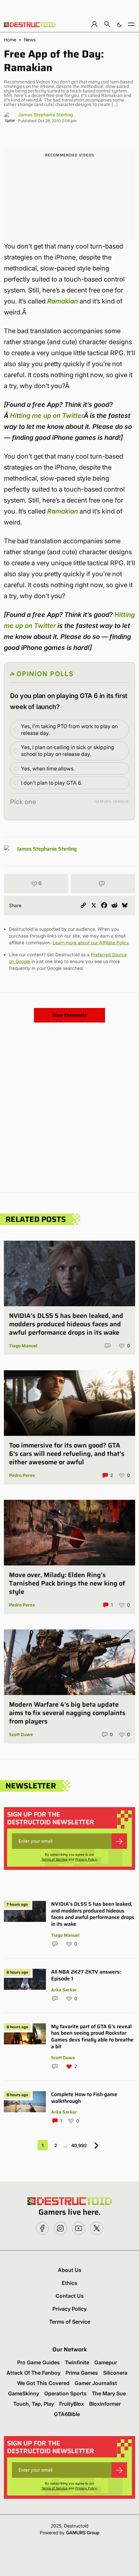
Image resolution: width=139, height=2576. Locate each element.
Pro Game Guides (38, 2362)
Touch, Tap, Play (34, 2404)
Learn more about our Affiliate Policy (91, 943)
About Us (70, 2270)
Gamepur (106, 2362)
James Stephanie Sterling (46, 115)
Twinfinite (77, 2362)
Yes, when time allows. (48, 769)
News (30, 40)
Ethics (69, 2283)
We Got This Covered (43, 2383)
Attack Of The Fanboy (33, 2373)
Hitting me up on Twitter (47, 416)
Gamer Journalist (96, 2383)
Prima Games (82, 2373)
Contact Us (70, 2296)
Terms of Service (54, 1859)
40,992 (79, 2145)
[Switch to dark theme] (119, 24)
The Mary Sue (109, 2393)
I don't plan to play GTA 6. (52, 783)
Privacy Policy (86, 1859)
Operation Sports (65, 2393)
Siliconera (115, 2373)
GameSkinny (24, 2393)
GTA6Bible (67, 2414)
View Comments (69, 1015)
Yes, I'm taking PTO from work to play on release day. (69, 730)
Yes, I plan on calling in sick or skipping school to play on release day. (68, 751)
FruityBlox (72, 2404)
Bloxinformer (105, 2404)
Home (10, 40)
